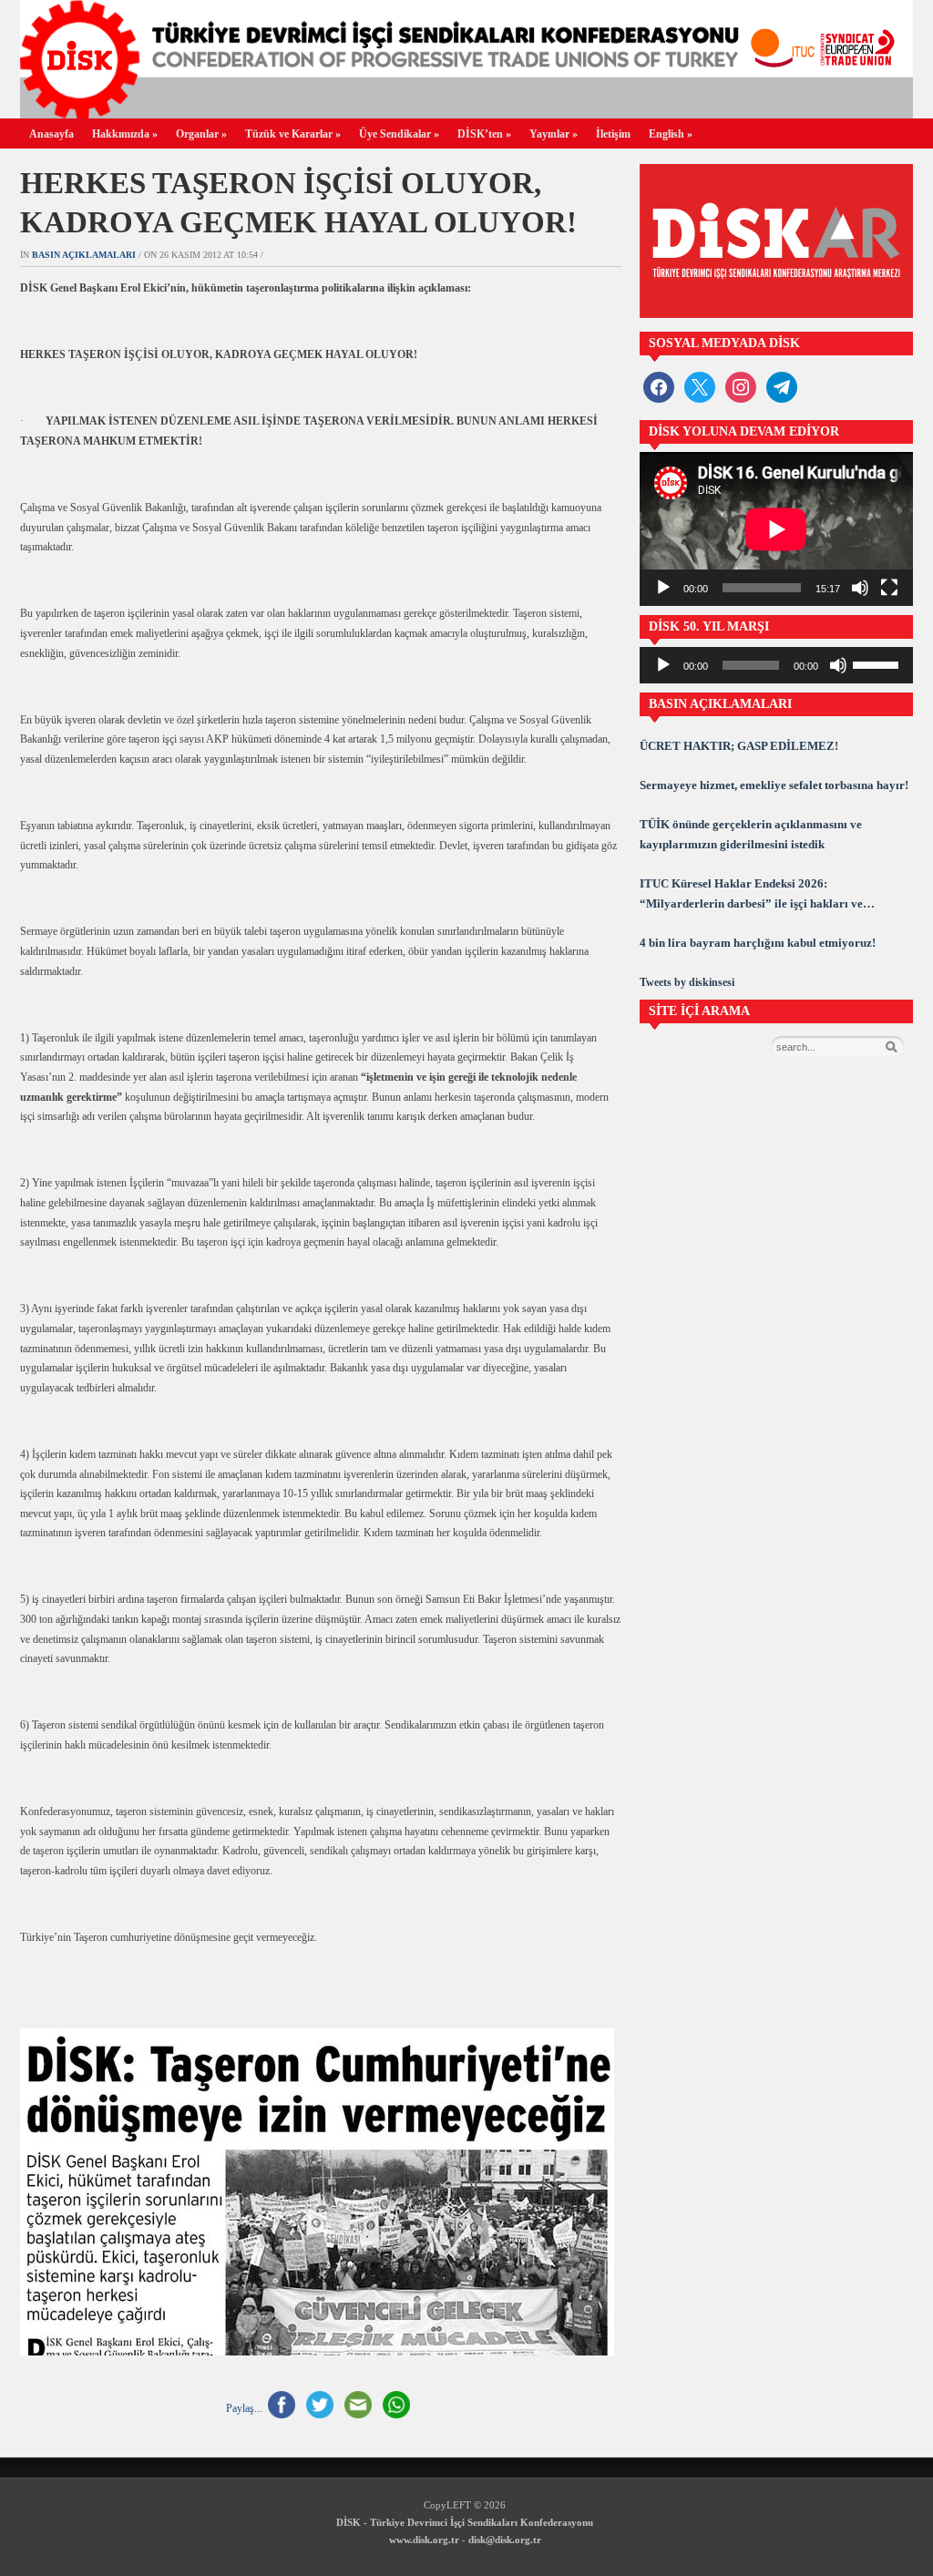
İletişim (613, 134)
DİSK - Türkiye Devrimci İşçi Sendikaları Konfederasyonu (465, 2522)
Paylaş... (244, 2407)
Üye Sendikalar (399, 134)
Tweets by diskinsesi (687, 982)
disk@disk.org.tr (505, 2540)
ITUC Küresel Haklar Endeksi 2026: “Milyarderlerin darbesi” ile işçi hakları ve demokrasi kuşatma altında (751, 895)
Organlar (201, 134)
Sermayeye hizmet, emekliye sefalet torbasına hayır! (774, 785)
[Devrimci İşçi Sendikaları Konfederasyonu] (466, 113)
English (671, 134)
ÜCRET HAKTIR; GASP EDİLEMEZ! (739, 746)
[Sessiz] (860, 588)
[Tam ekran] (889, 588)
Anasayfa (51, 134)
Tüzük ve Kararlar (293, 134)
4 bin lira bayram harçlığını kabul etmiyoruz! (758, 943)
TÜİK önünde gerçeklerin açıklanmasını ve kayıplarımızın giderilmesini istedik (751, 834)
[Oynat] (663, 588)
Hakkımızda (125, 134)
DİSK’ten (484, 134)
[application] (776, 529)
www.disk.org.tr (424, 2540)
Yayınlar (554, 134)
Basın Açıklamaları (84, 255)
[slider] (878, 663)
